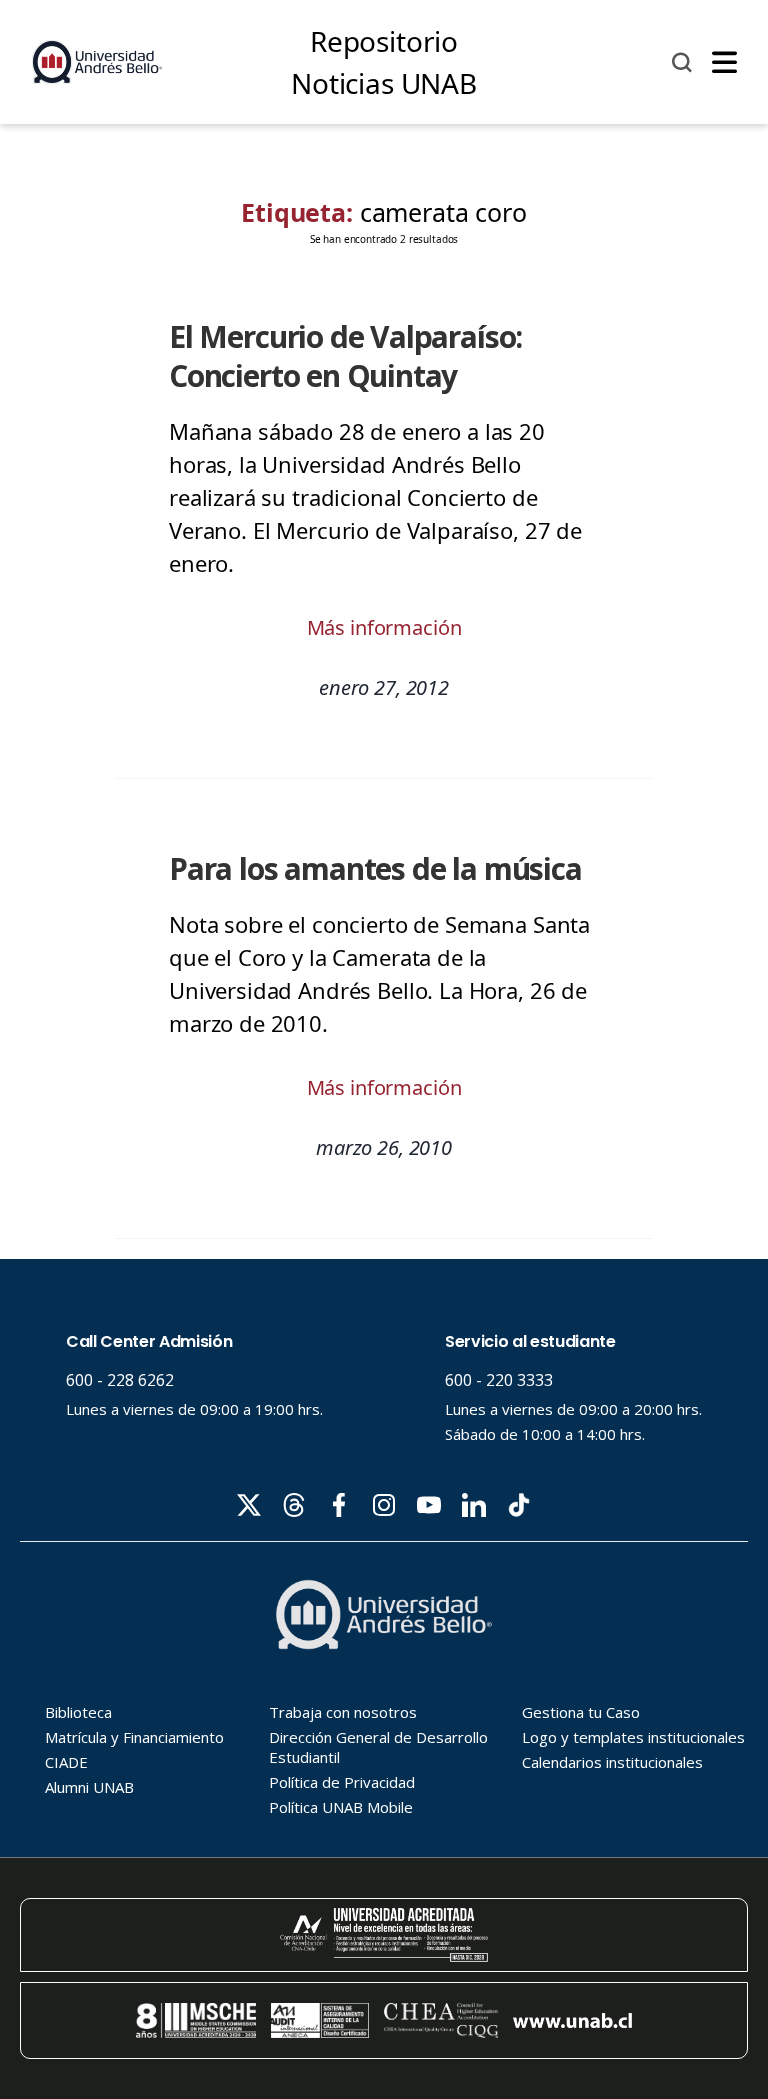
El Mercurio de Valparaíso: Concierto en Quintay (345, 356)
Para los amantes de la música (375, 868)
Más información (384, 627)
